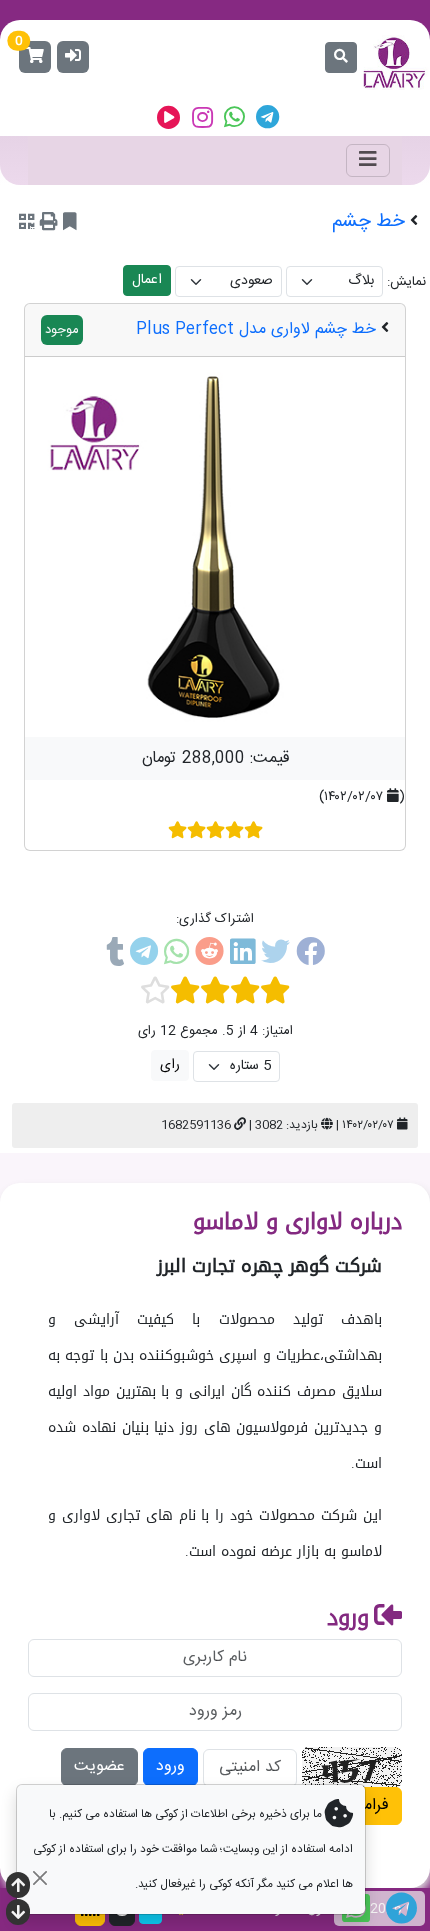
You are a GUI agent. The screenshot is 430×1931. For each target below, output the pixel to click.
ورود (170, 1766)
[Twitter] (275, 956)
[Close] (39, 1877)
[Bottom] (18, 1914)
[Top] (18, 1887)
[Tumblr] (115, 956)
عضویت (99, 1766)
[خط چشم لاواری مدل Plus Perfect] (215, 547)
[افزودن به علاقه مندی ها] (70, 224)
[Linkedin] (242, 956)
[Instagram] (202, 118)
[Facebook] (310, 956)
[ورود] (73, 57)
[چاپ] (49, 224)
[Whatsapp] (234, 118)
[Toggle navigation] (368, 160)
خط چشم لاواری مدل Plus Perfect (256, 329)
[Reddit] (209, 956)
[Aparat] (169, 118)
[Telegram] (267, 118)
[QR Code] (27, 224)
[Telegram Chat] (401, 1908)
